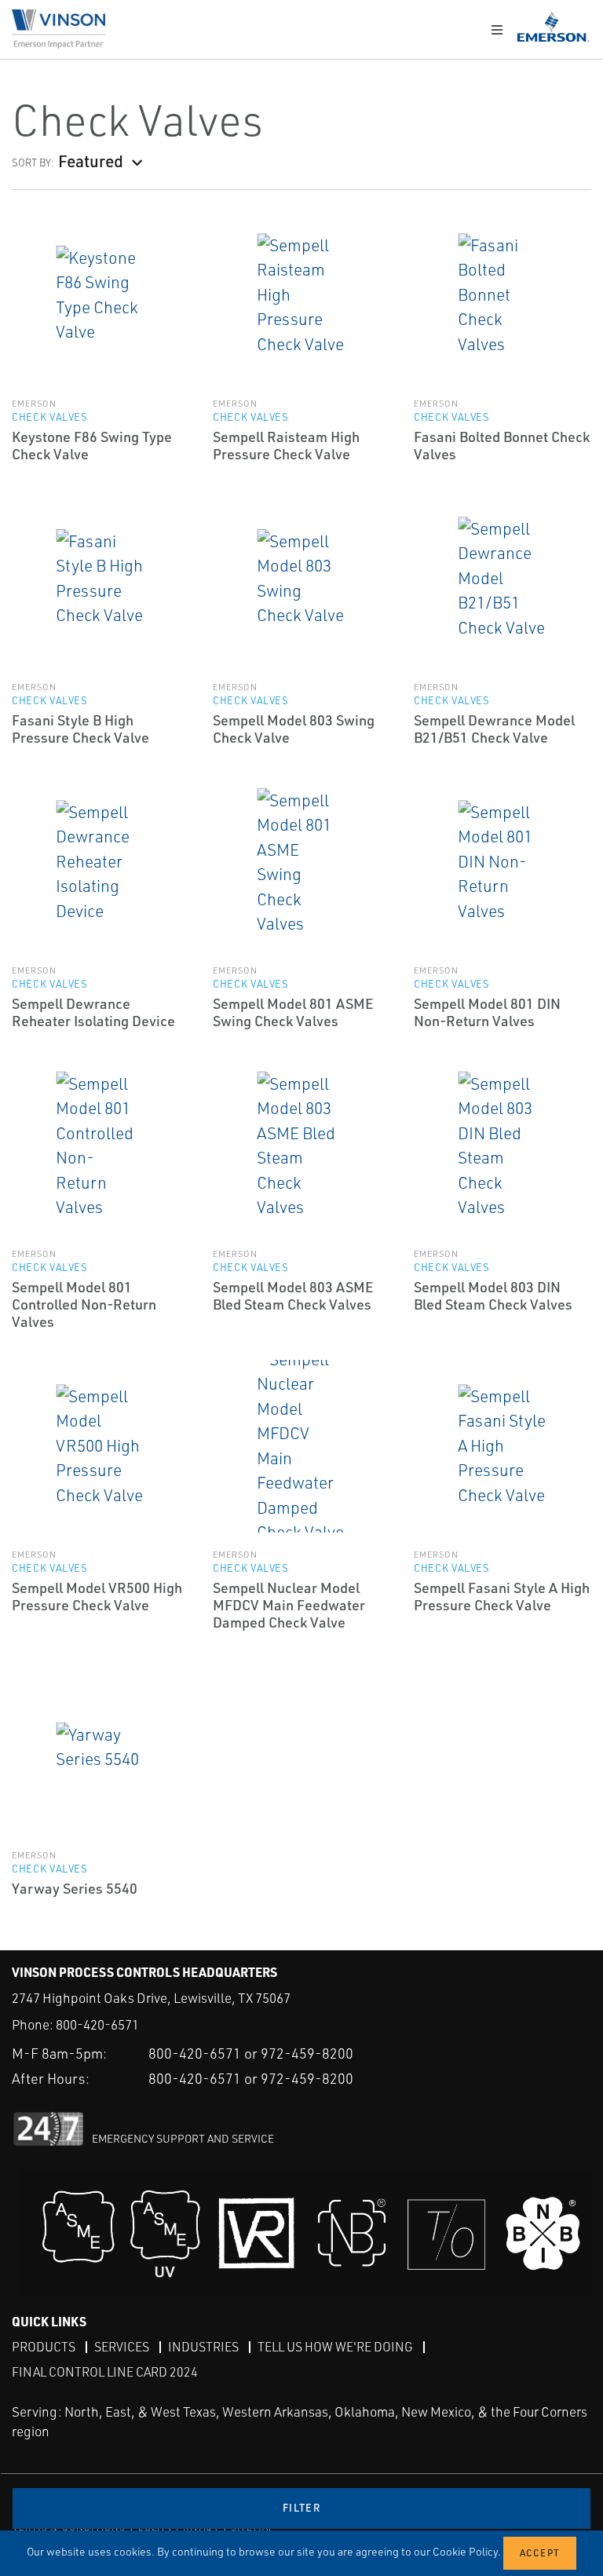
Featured (91, 161)
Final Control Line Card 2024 (105, 2372)
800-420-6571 (97, 2024)
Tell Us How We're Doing (335, 2347)
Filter (301, 2508)
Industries (203, 2347)
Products (44, 2347)
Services (122, 2347)
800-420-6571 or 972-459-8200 (251, 2053)
